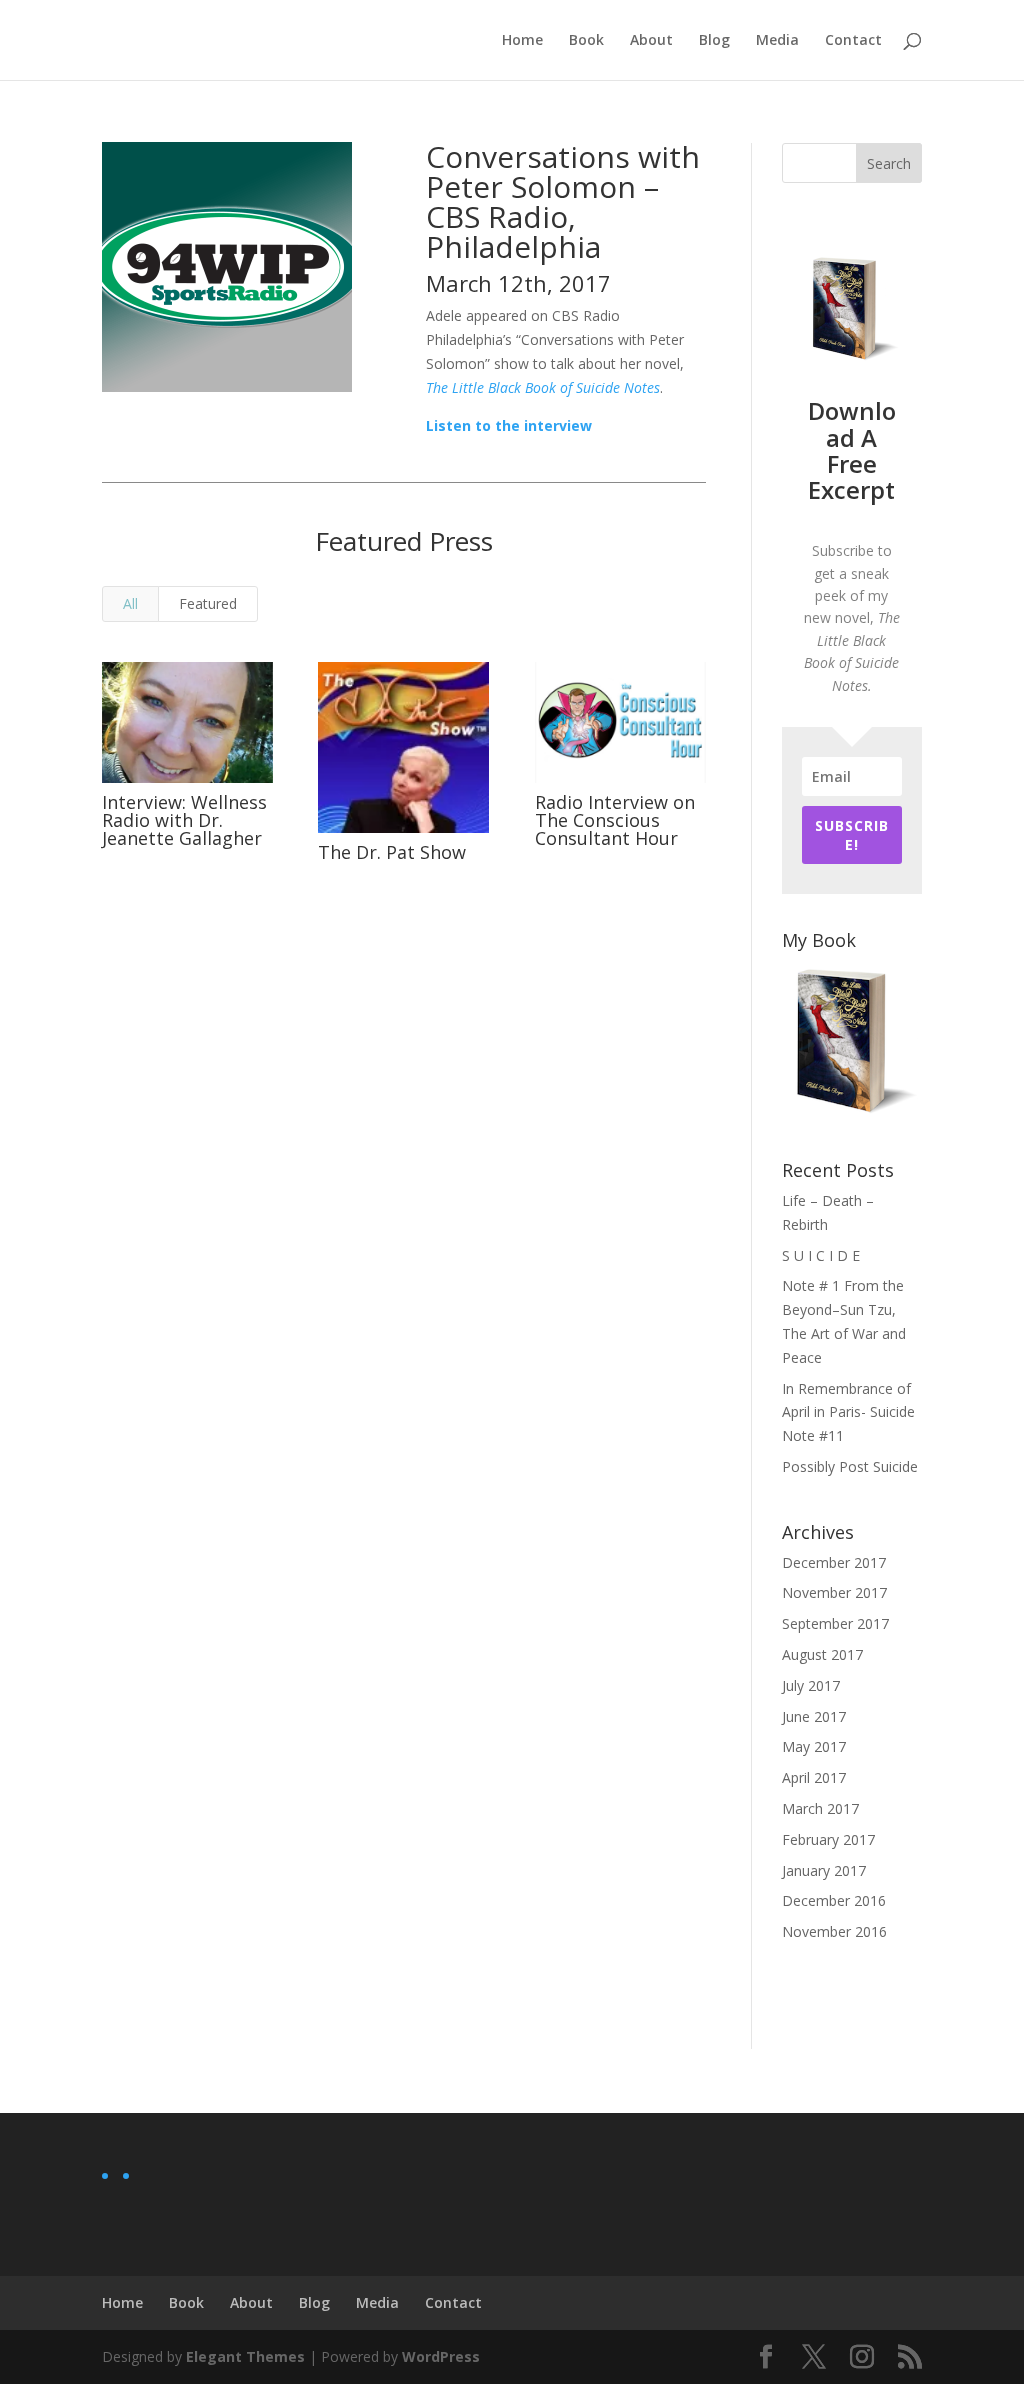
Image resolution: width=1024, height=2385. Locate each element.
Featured (208, 603)
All (130, 603)
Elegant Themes (245, 2356)
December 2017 (834, 1562)
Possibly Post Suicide (850, 1466)
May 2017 (814, 1746)
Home (522, 41)
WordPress (441, 2356)
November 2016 (834, 1931)
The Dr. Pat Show (392, 852)
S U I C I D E (821, 1255)
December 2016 (834, 1900)
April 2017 (814, 1777)
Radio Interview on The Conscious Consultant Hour (615, 820)
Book (586, 41)
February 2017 (828, 1839)
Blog (714, 41)
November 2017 (834, 1592)
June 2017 (814, 1716)
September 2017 (835, 1623)
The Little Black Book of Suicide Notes (543, 387)
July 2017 (811, 1685)
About (651, 41)
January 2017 (824, 1870)
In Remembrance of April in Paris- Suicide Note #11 (848, 1412)
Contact (853, 41)
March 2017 (820, 1808)
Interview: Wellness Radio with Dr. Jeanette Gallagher (184, 820)
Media (777, 41)
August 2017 (822, 1654)
